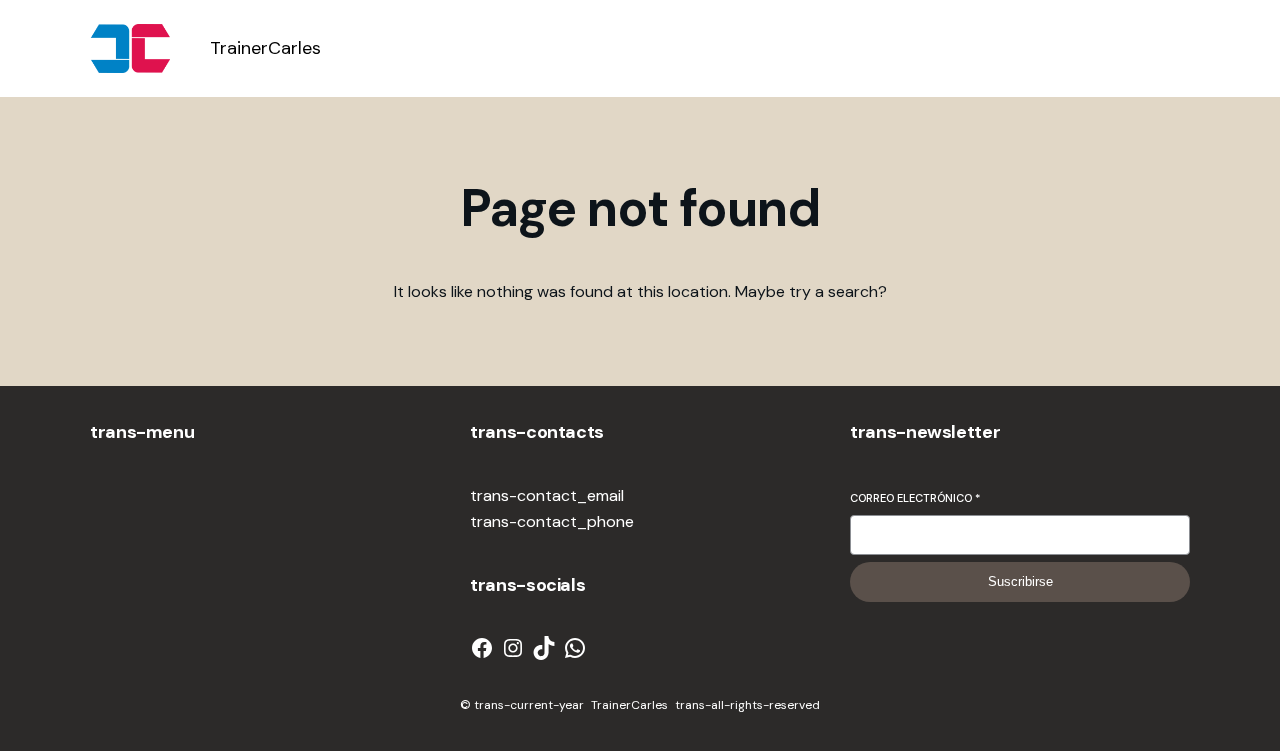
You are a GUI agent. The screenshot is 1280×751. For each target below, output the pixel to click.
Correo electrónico (915, 498)
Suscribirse (1020, 581)
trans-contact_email (547, 495)
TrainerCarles (265, 48)
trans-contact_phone (552, 521)
